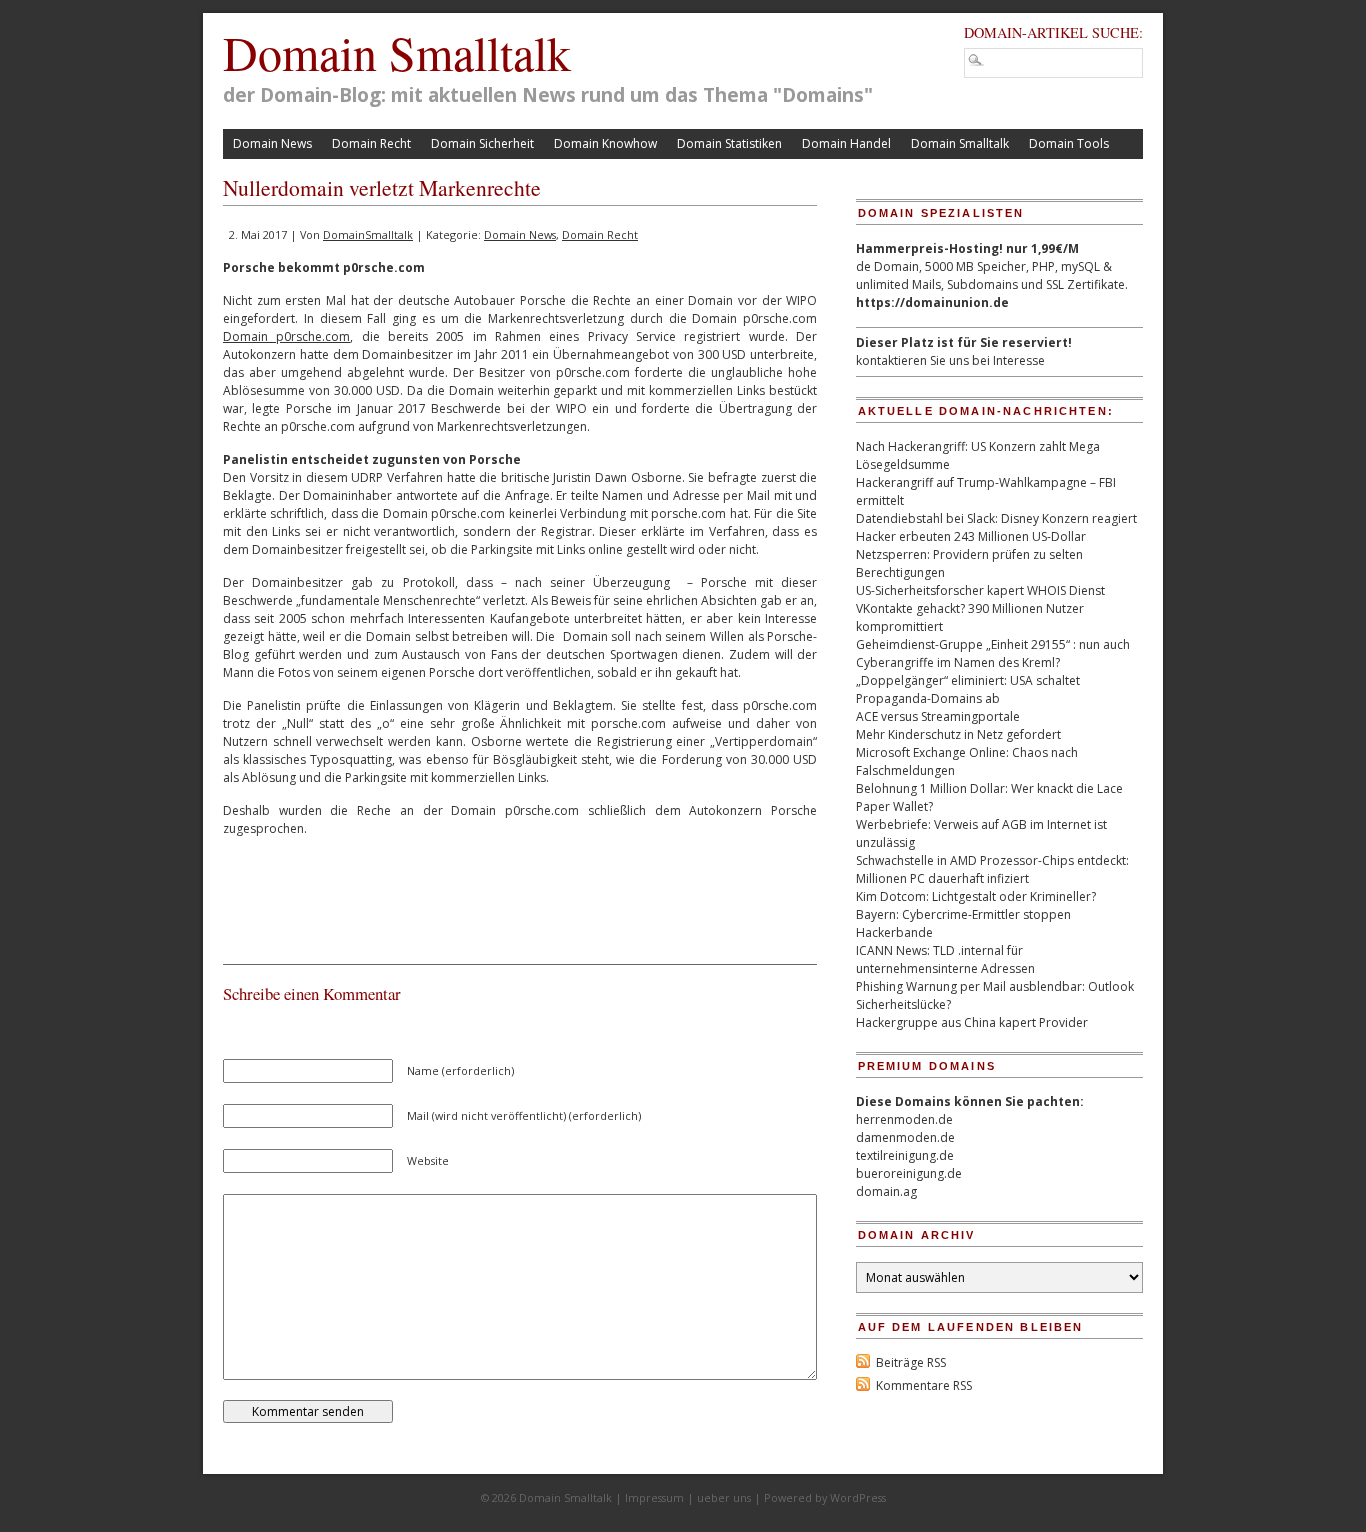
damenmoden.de (905, 1137)
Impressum (654, 1497)
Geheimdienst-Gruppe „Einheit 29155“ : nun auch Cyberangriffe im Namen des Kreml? (993, 653)
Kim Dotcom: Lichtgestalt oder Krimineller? (976, 896)
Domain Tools (1069, 143)
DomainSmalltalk (368, 234)
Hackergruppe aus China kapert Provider (972, 1022)
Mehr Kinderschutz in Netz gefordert (958, 734)
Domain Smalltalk (397, 52)
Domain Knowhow (605, 143)
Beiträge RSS (911, 1362)
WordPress (858, 1497)
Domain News (272, 143)
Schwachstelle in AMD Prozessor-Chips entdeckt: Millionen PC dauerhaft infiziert (992, 869)
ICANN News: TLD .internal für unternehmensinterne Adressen (945, 959)
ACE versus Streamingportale (938, 716)
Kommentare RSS (924, 1385)
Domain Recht (371, 143)
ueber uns (724, 1497)
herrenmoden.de (904, 1119)
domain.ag (886, 1191)
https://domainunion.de (932, 302)
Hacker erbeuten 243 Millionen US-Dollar (971, 536)
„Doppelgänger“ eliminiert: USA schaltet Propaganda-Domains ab (968, 689)
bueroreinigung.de (909, 1173)
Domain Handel (846, 143)
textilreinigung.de (905, 1155)
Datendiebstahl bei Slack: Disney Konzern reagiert (996, 518)
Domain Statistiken (729, 143)
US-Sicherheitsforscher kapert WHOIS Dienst (980, 590)
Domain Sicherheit (482, 143)
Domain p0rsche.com (286, 336)
